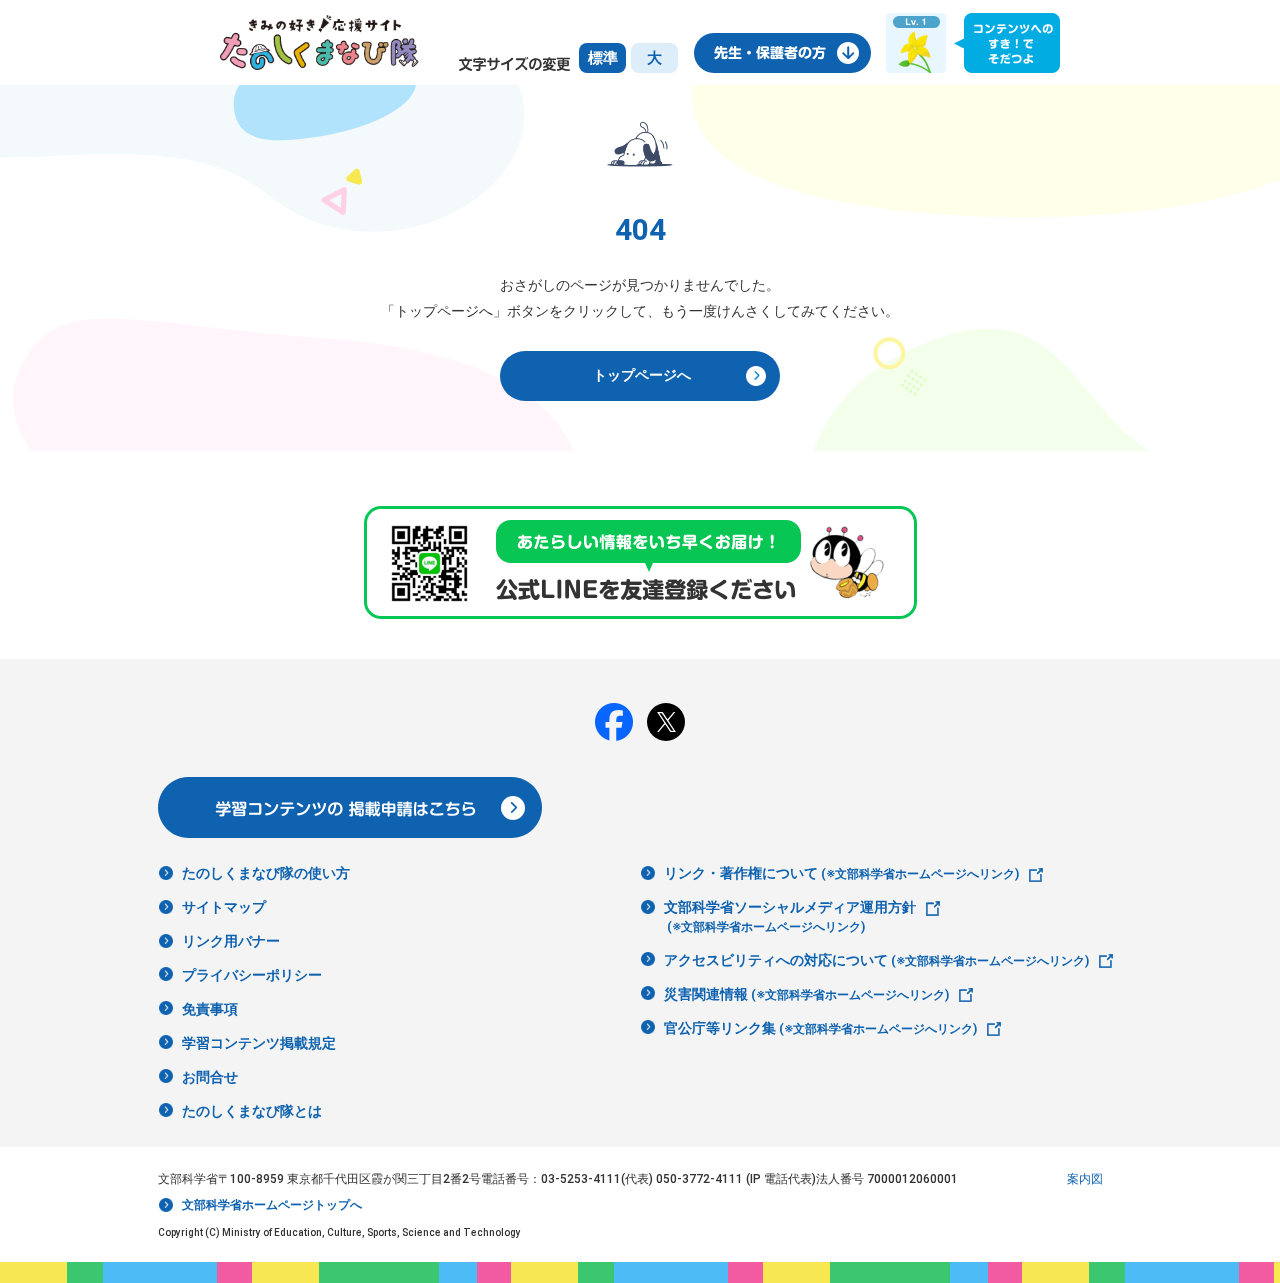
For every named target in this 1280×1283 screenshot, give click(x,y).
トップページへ (642, 375)
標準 (603, 58)
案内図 (1085, 1179)
